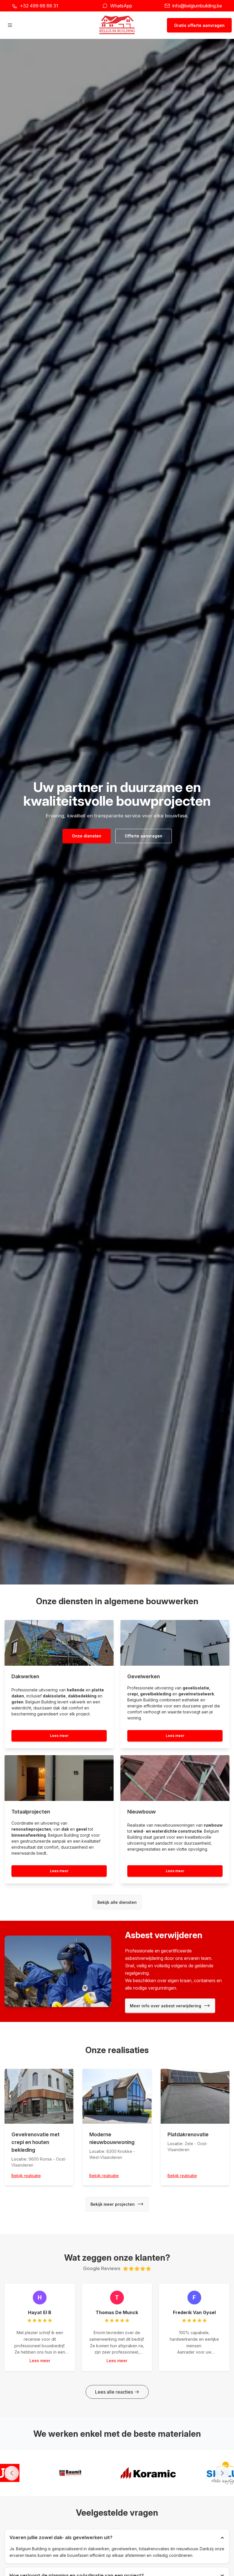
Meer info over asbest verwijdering (166, 2006)
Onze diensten (87, 836)
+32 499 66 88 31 (39, 6)
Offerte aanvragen (144, 836)
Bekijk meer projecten (113, 2204)
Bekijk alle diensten (117, 1902)
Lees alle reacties (114, 2392)
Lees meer (59, 1736)
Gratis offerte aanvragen (199, 25)
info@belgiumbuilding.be (197, 6)
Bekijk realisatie (26, 2176)
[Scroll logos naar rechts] (222, 2473)
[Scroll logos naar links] (12, 2473)
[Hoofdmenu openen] (10, 25)
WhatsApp (121, 6)
